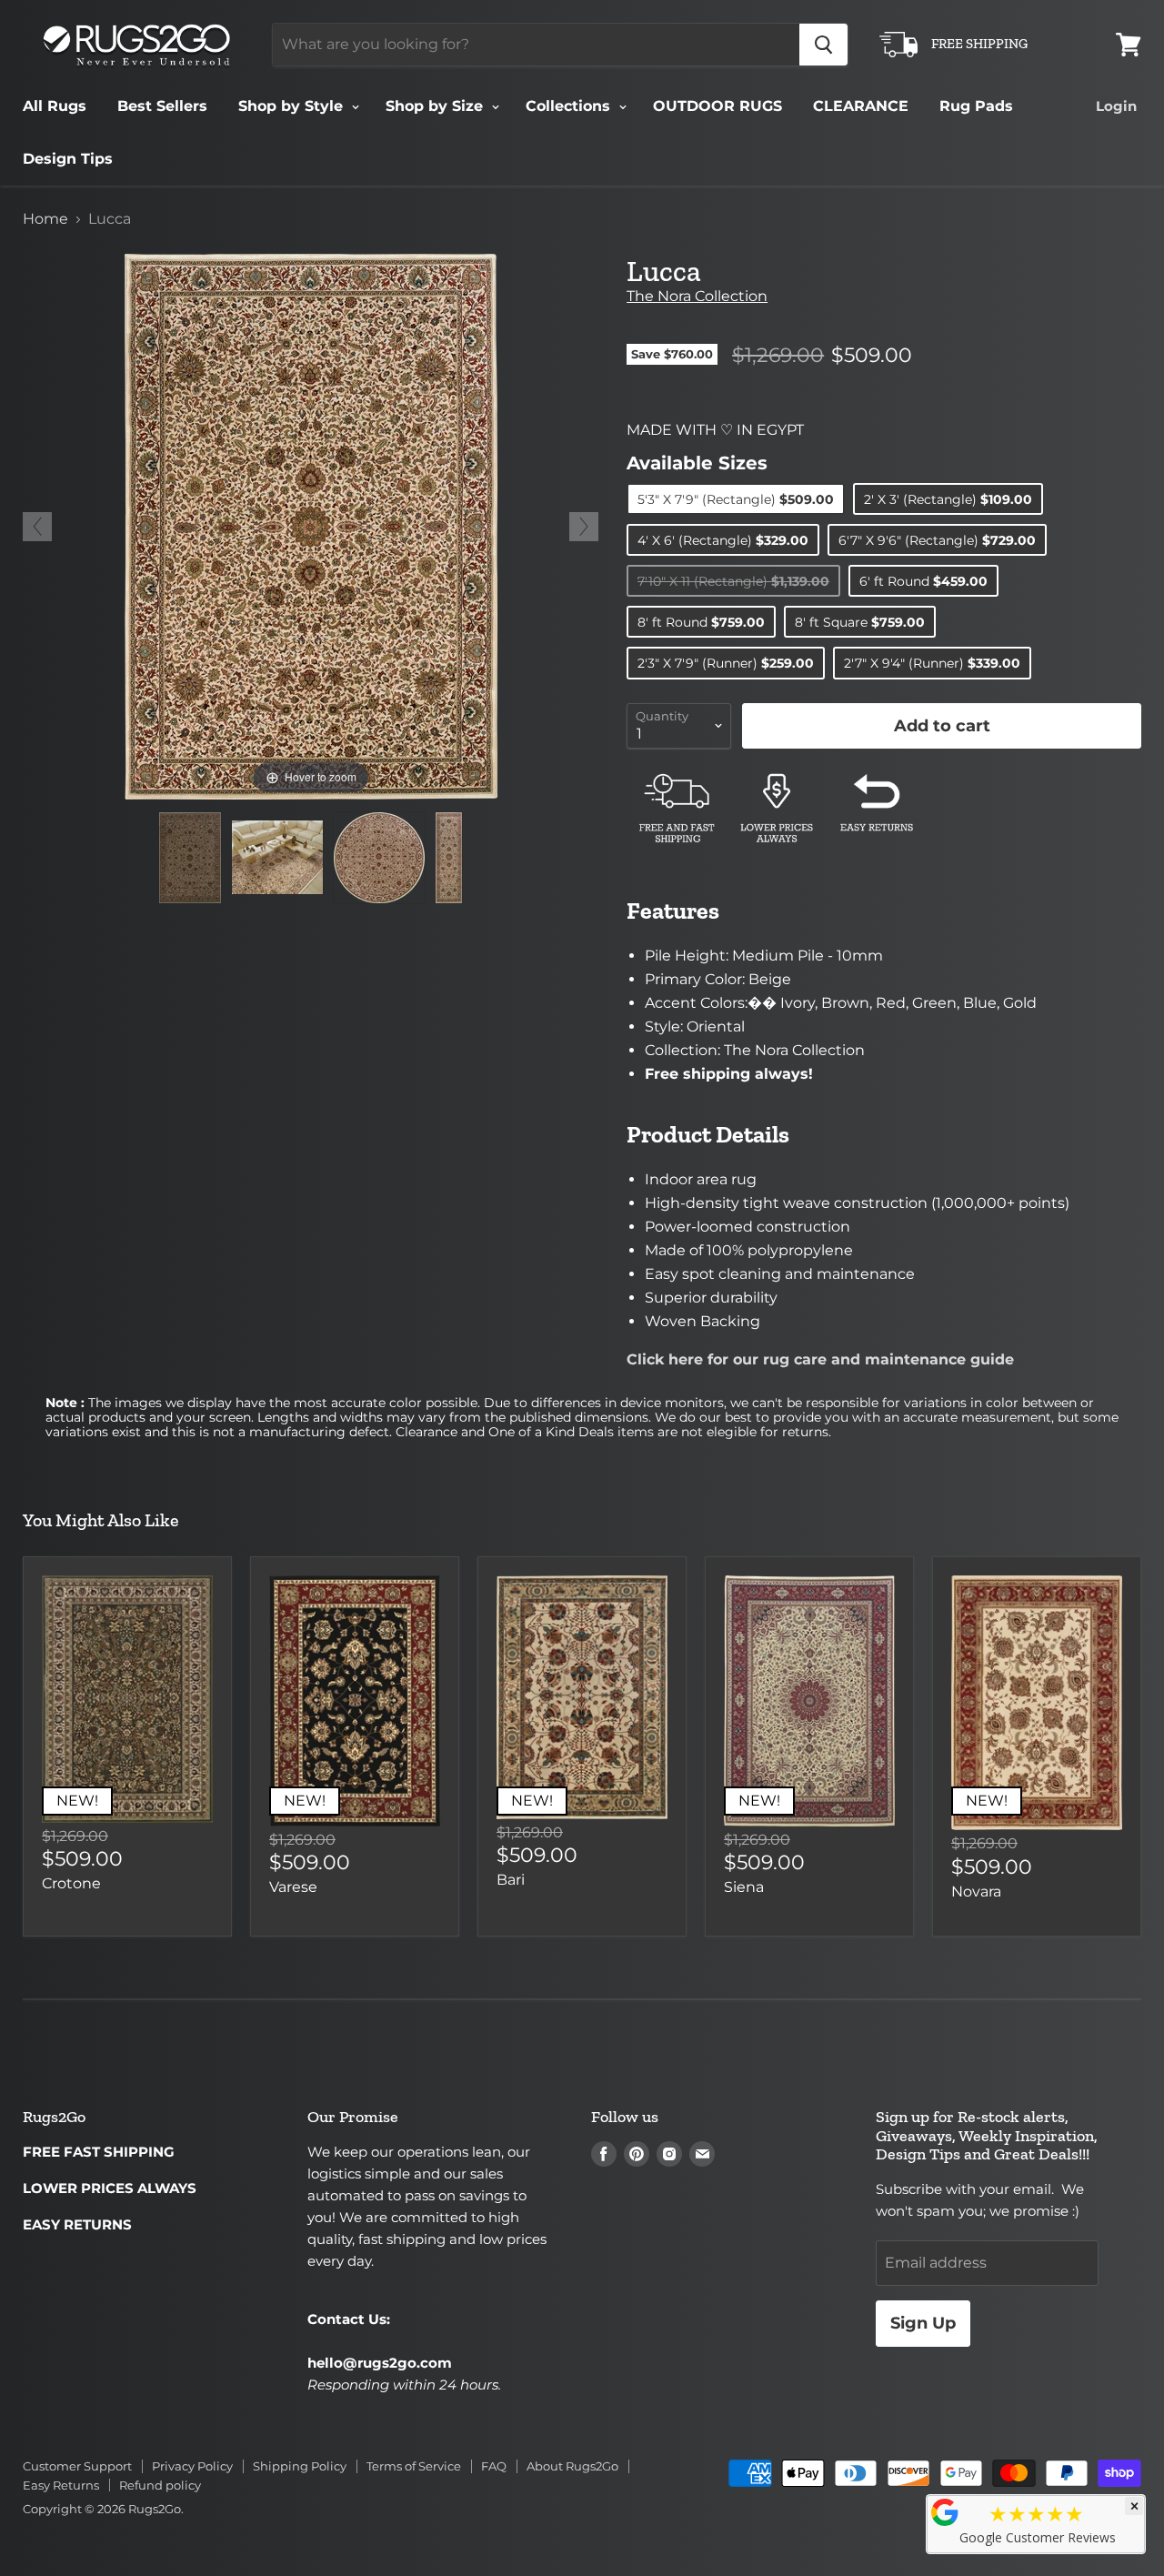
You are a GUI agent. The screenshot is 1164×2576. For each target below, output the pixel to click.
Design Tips (68, 159)
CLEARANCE (861, 106)
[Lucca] (190, 858)
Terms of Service (414, 2466)
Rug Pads (976, 106)
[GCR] (945, 2512)
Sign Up (923, 2323)
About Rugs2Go (572, 2466)
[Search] (823, 45)
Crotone (71, 1883)
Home (45, 219)
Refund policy (160, 2485)
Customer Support (77, 2466)
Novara (976, 1892)
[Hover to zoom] (311, 525)
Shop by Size (436, 106)
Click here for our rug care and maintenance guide (820, 1359)
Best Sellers (162, 106)
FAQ (494, 2466)
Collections (570, 106)
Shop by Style (293, 106)
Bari (511, 1880)
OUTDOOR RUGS (717, 106)
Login (1116, 106)
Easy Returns (61, 2485)
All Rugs (55, 106)
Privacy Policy (192, 2466)
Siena (744, 1887)
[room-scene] (277, 857)
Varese (293, 1887)
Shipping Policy (300, 2466)
